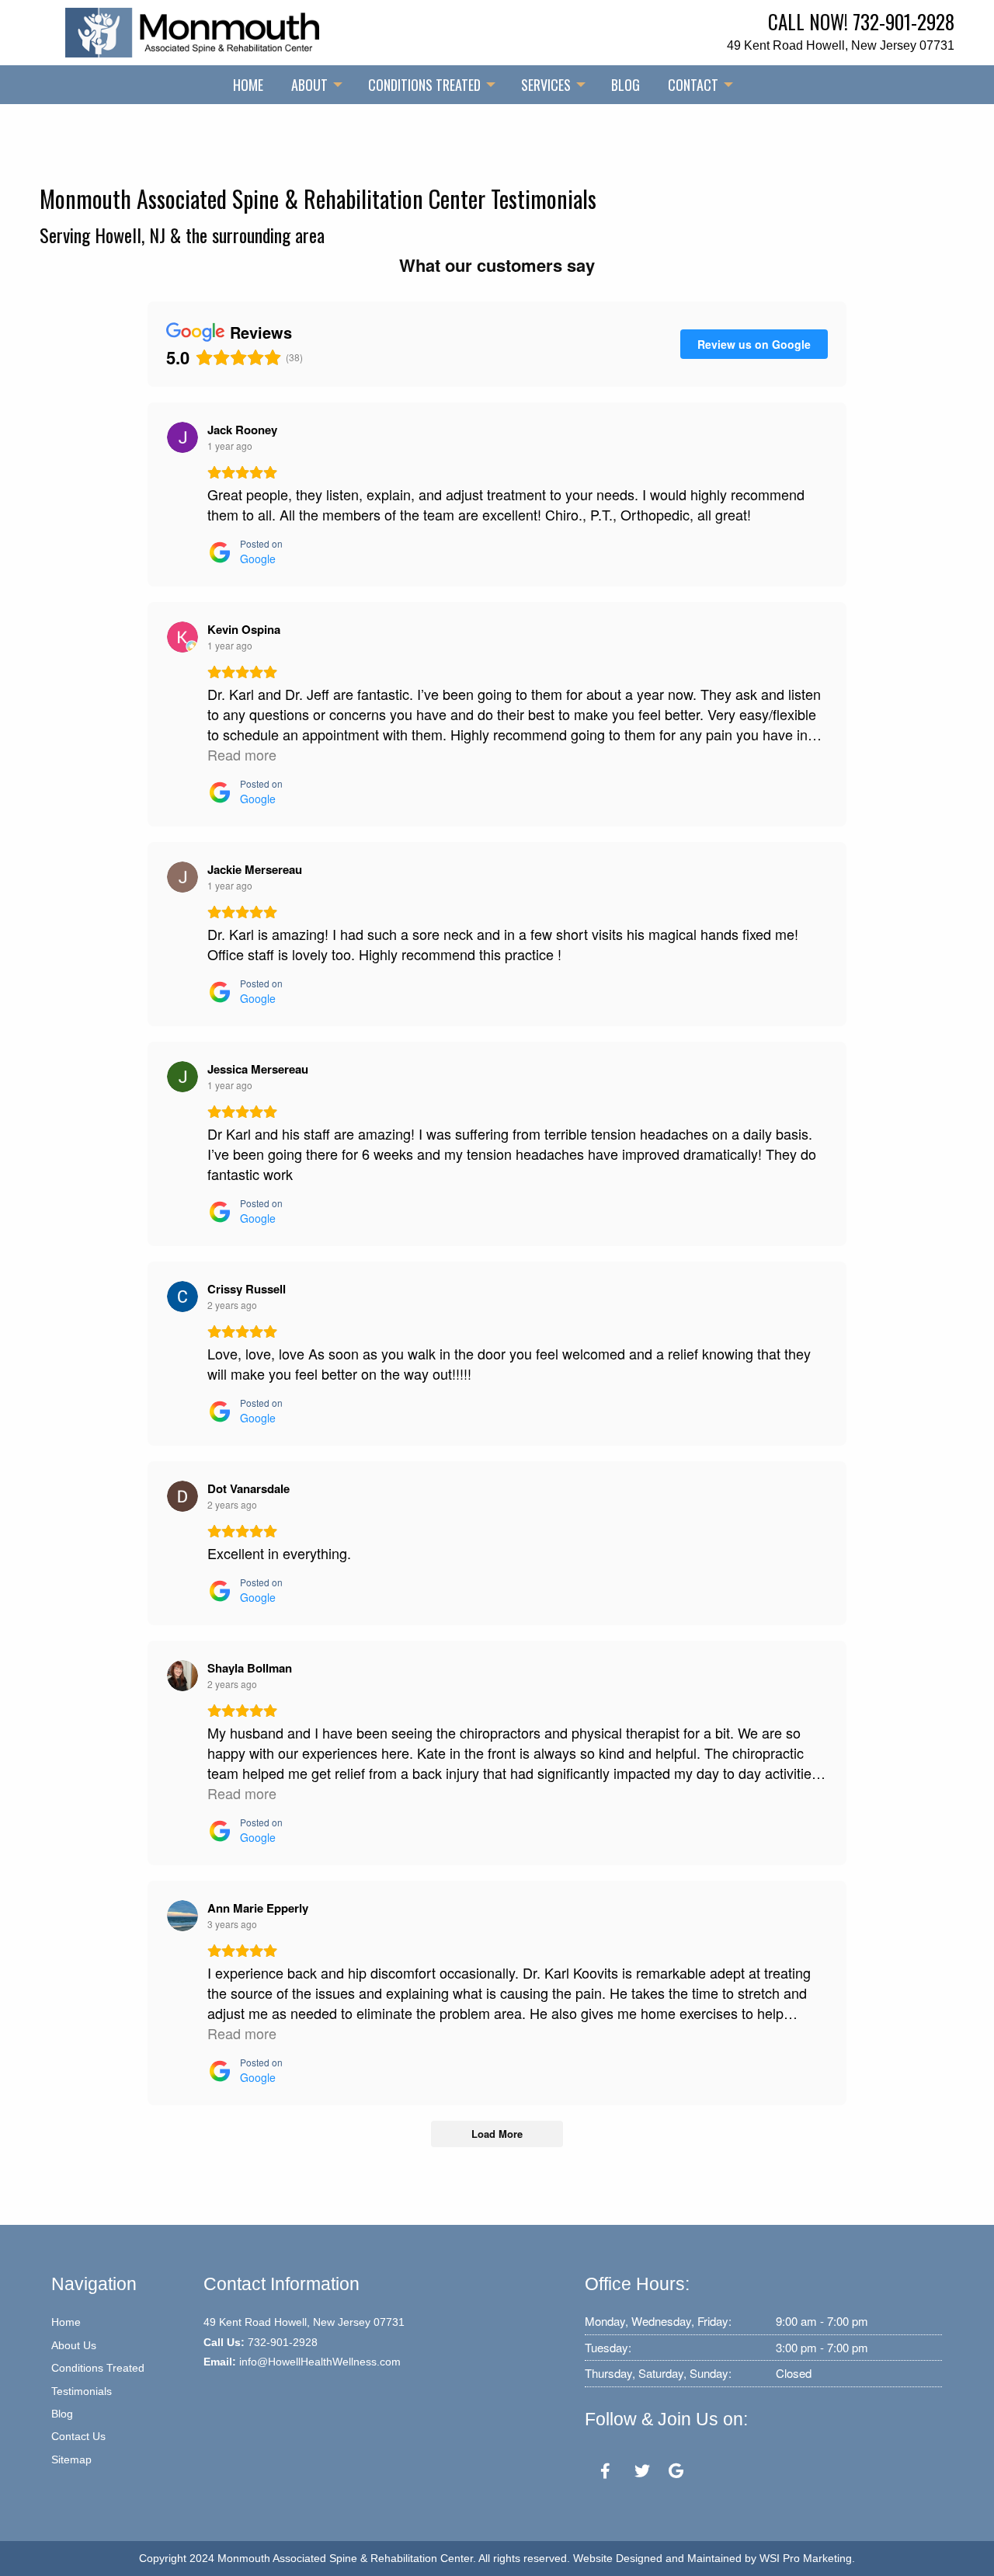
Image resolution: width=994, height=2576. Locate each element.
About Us (74, 2345)
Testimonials (82, 2391)
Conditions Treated (424, 85)
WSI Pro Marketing (806, 2558)
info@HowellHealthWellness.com (320, 2362)
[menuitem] (248, 85)
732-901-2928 (904, 21)
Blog (626, 85)
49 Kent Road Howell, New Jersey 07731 (841, 45)
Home (248, 85)
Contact (693, 85)
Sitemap (71, 2459)
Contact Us (78, 2436)
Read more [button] (242, 754)
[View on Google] (182, 437)
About (309, 85)
